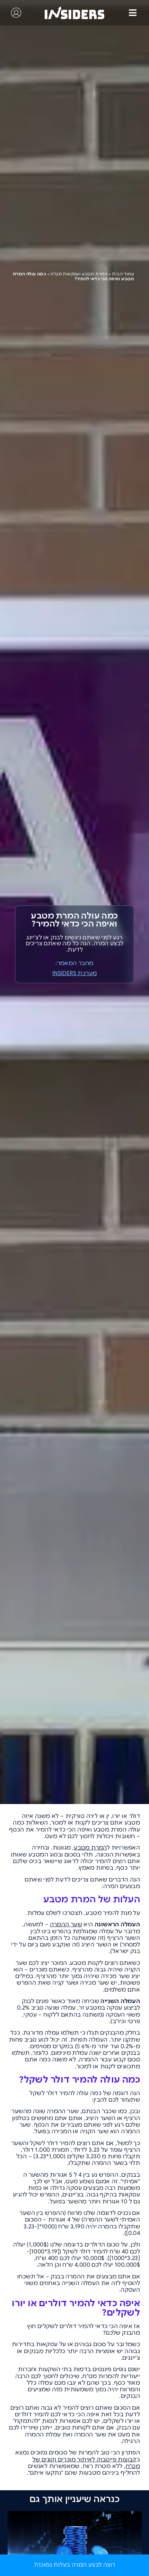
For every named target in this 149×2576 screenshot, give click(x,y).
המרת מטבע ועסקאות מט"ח (79, 274)
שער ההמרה (66, 1925)
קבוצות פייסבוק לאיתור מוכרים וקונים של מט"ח (86, 2463)
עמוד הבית (123, 274)
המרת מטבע (90, 1848)
